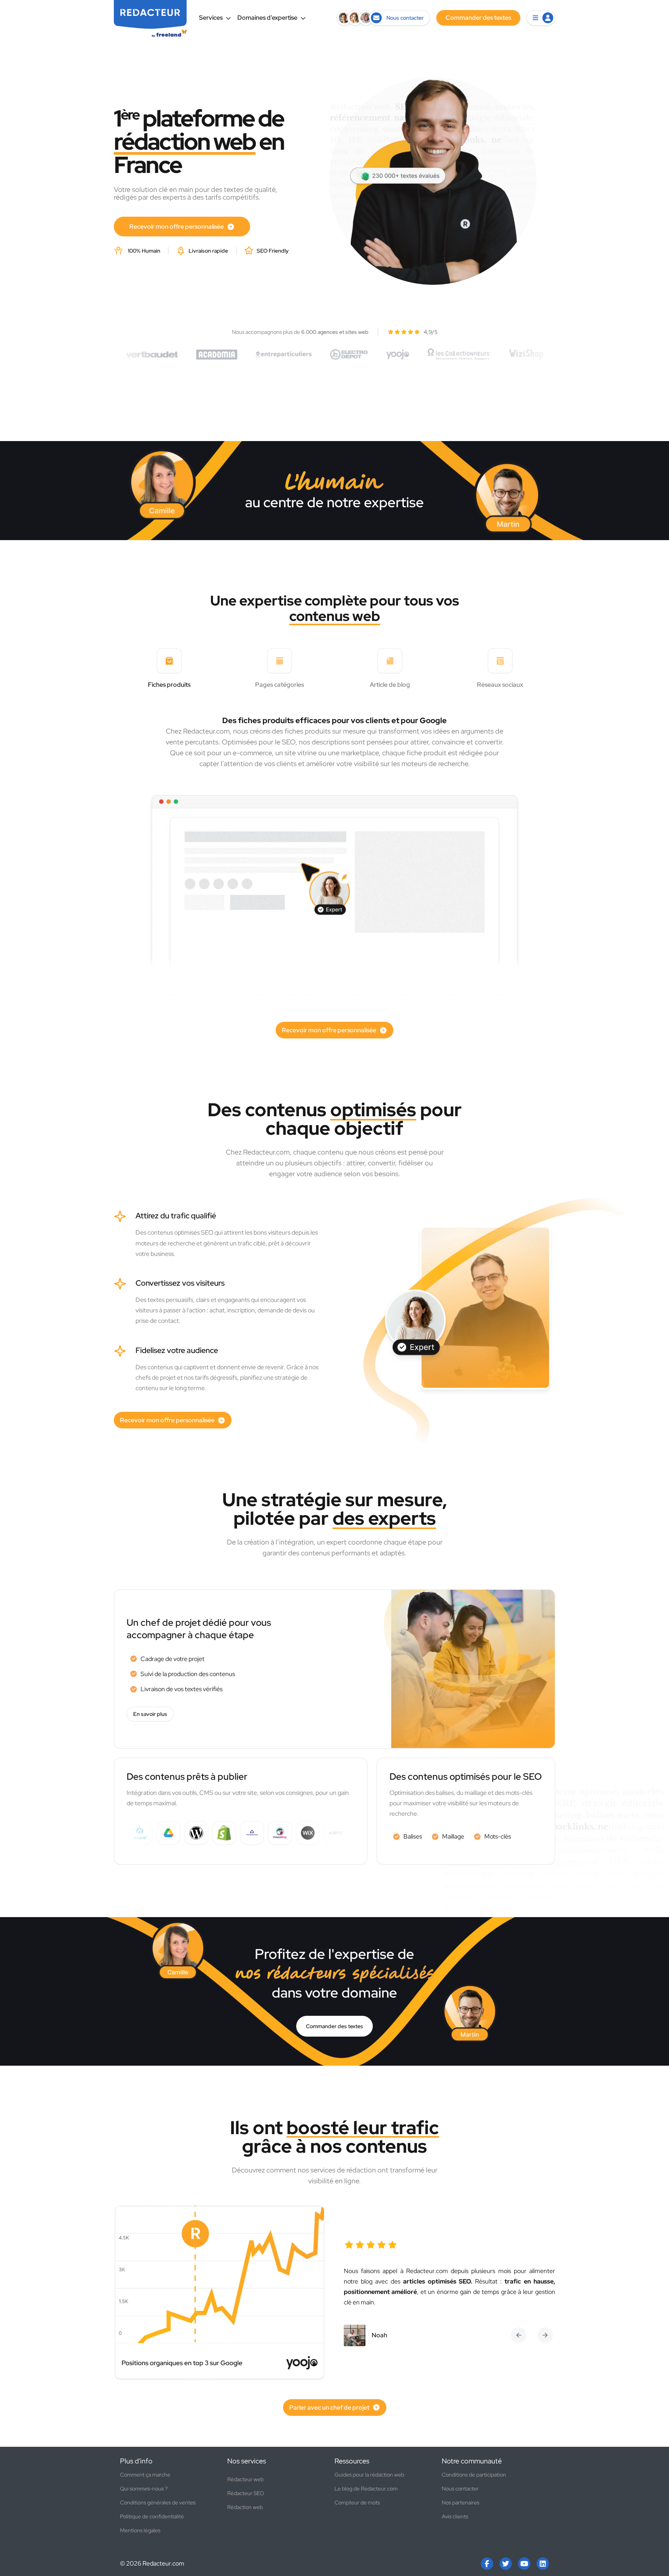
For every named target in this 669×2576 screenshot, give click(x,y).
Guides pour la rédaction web (369, 2475)
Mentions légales (140, 2530)
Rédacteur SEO (246, 2493)
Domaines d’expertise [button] (267, 18)
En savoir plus (150, 1714)
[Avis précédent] (519, 2335)
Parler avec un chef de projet (329, 2408)
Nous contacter (460, 2489)
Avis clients (455, 2516)
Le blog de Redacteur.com (366, 2489)
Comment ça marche (145, 2475)
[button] (541, 18)
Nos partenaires (461, 2502)
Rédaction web (245, 2507)
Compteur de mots (357, 2502)
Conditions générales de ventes (158, 2502)
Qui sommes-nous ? (144, 2489)
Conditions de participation (474, 2475)
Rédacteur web (245, 2479)
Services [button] (211, 18)
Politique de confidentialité (152, 2516)
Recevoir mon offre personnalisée (177, 227)
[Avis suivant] (545, 2335)
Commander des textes (334, 2026)
